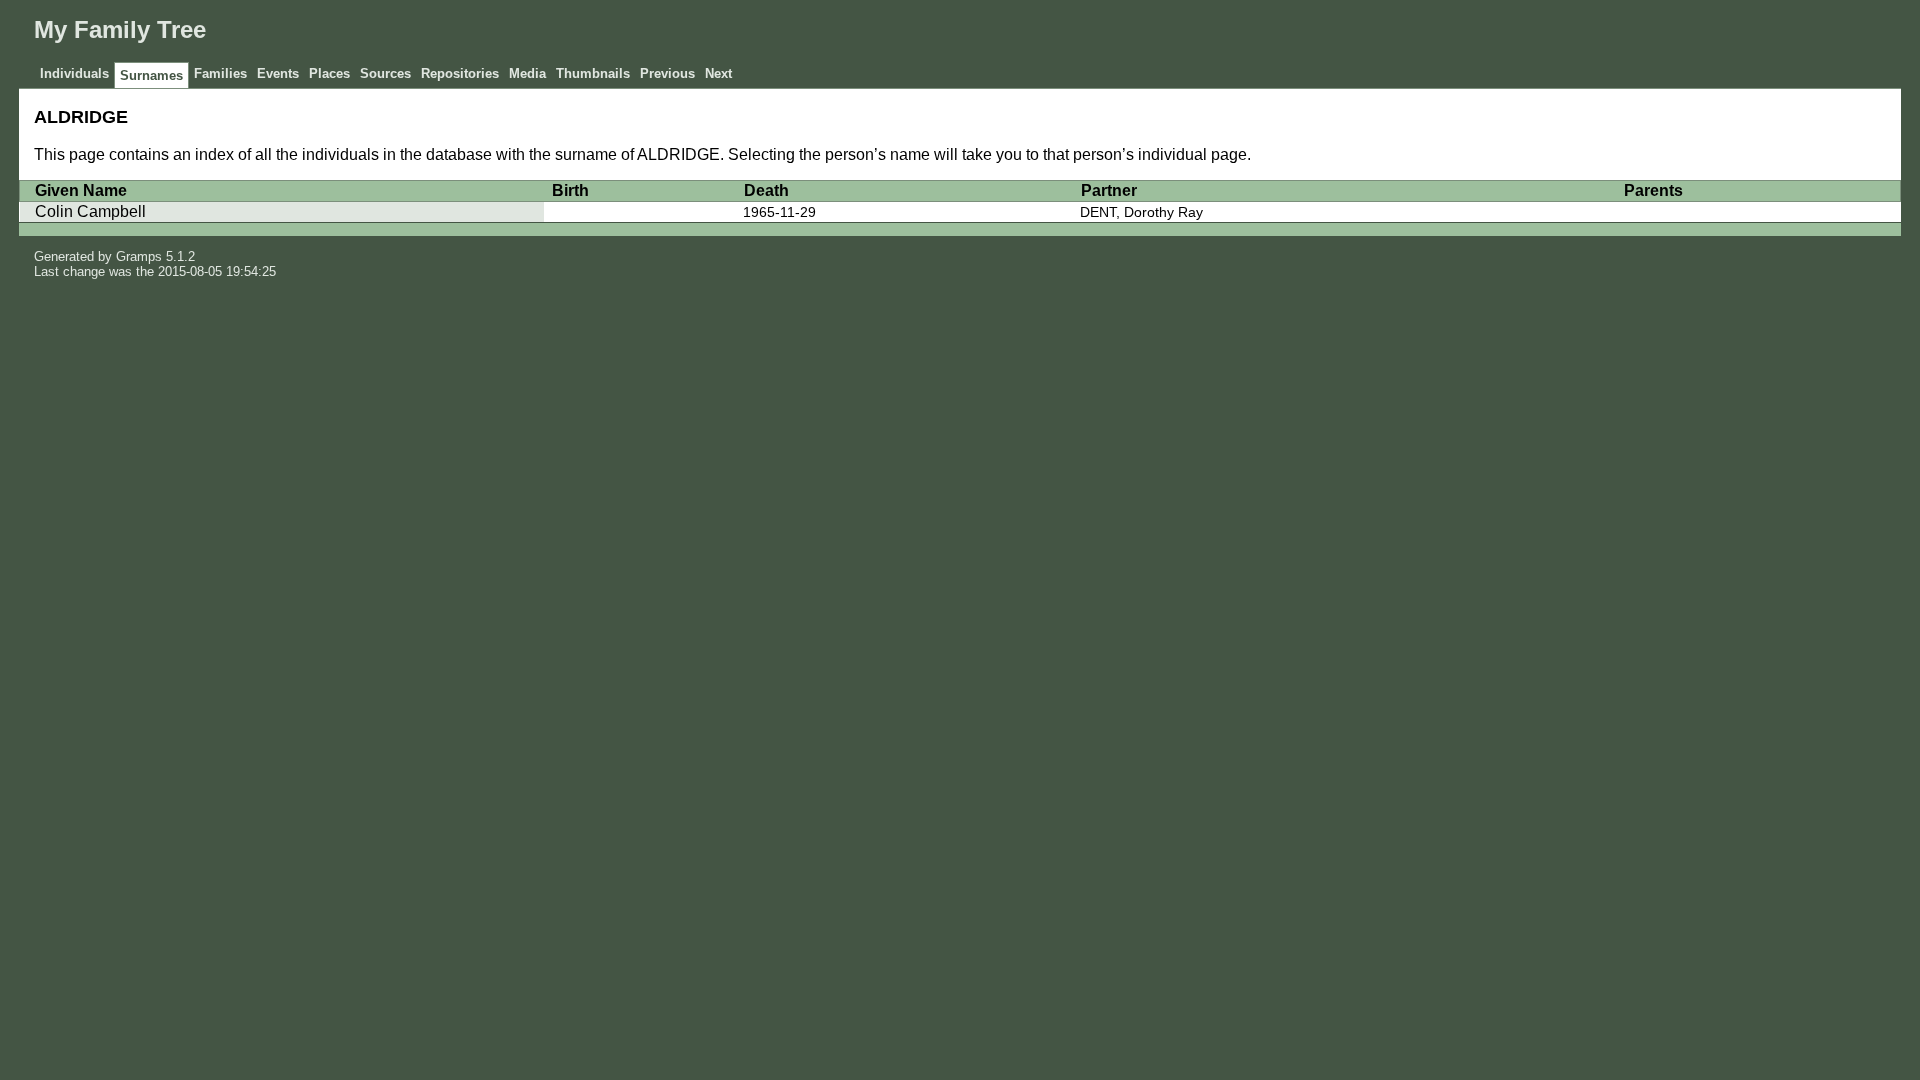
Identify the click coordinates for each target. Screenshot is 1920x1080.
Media (527, 73)
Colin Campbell (90, 211)
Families (220, 73)
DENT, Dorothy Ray (1141, 212)
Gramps (139, 256)
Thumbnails (593, 73)
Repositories (460, 73)
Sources (385, 73)
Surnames (151, 75)
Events (278, 73)
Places (329, 73)
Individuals (74, 73)
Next (718, 73)
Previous (667, 73)
